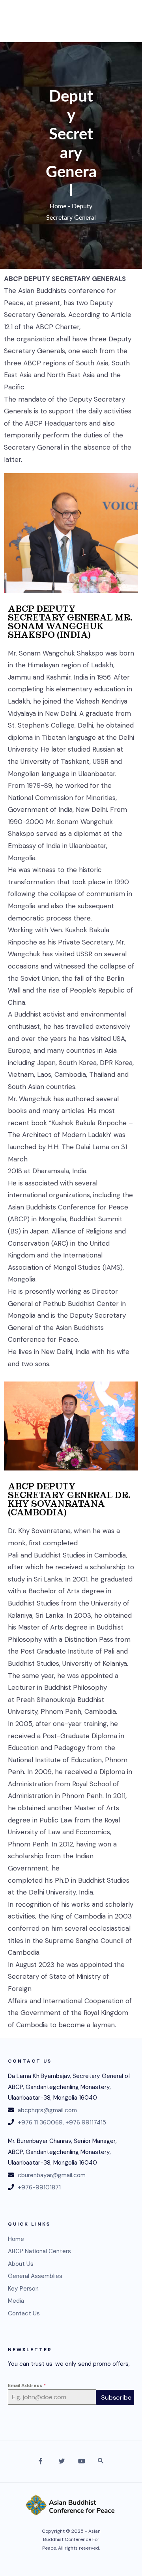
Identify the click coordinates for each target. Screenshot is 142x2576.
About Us (21, 2264)
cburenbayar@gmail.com (52, 2175)
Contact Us (24, 2313)
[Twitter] (61, 2462)
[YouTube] (81, 2462)
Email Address (27, 2385)
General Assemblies (35, 2276)
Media (16, 2301)
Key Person (23, 2289)
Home (58, 206)
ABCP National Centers (39, 2251)
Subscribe (116, 2397)
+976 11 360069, (41, 2122)
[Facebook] (41, 2462)
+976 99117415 (86, 2122)
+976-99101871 (39, 2187)
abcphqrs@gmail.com (47, 2110)
